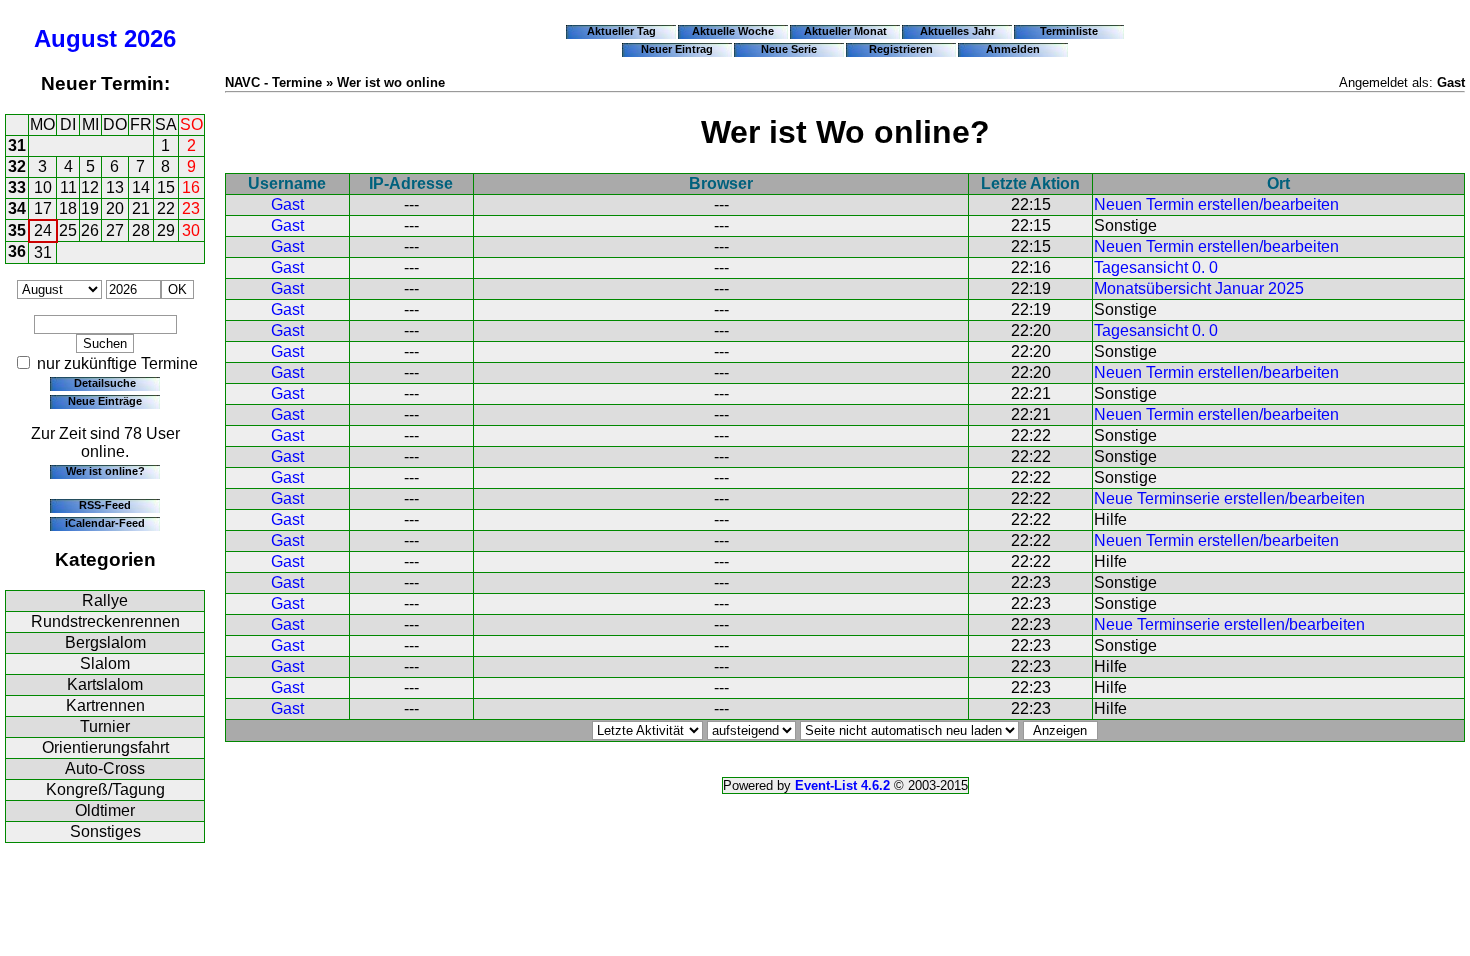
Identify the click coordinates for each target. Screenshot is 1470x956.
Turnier (105, 726)
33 (17, 187)
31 (17, 145)
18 (68, 208)
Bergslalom (105, 642)
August (75, 38)
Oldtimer (105, 810)
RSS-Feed (105, 505)
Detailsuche (105, 383)
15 (166, 187)
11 (68, 187)
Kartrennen (105, 705)
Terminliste (1069, 31)
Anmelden (1013, 49)
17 (43, 208)
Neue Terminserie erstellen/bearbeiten (1229, 498)
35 (17, 230)
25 (68, 230)
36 (17, 251)
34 (17, 208)
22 (166, 208)
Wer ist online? (105, 471)
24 (43, 230)
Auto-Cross (105, 768)
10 (43, 187)
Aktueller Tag (621, 31)
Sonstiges (105, 831)
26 (90, 230)
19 (90, 208)
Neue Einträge (105, 401)
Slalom (105, 663)
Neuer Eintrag (677, 49)
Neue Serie (789, 49)
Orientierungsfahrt (105, 747)
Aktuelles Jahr (957, 31)
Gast (287, 204)
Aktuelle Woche (733, 31)
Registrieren (901, 49)
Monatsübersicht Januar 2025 (1199, 288)
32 (17, 166)
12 (90, 187)
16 (191, 187)
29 (166, 230)
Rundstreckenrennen (105, 621)
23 (191, 208)
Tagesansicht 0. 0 (1156, 267)
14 (141, 187)
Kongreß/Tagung (105, 789)
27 (115, 230)
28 (141, 230)
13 (115, 187)
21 (141, 208)
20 (115, 208)
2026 (150, 38)
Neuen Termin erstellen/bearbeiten (1216, 204)
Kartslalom (105, 684)
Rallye (105, 600)
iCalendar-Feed (105, 523)
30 (191, 230)
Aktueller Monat (845, 31)
